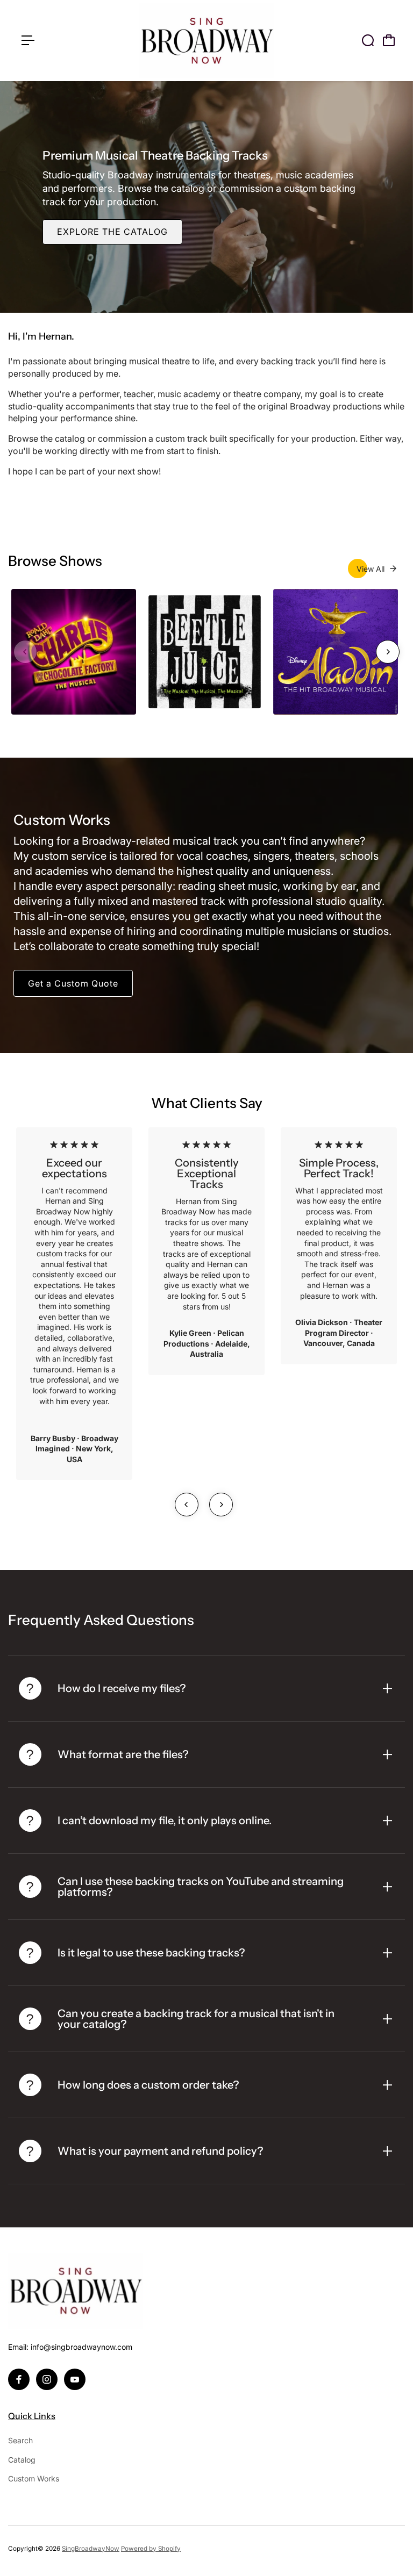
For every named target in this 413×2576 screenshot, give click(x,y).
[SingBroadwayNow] (206, 41)
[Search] (368, 40)
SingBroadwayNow (91, 2549)
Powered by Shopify (151, 2549)
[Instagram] (47, 2379)
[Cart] (389, 40)
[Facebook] (19, 2379)
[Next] (388, 652)
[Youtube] (75, 2379)
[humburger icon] (28, 40)
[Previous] (25, 652)
